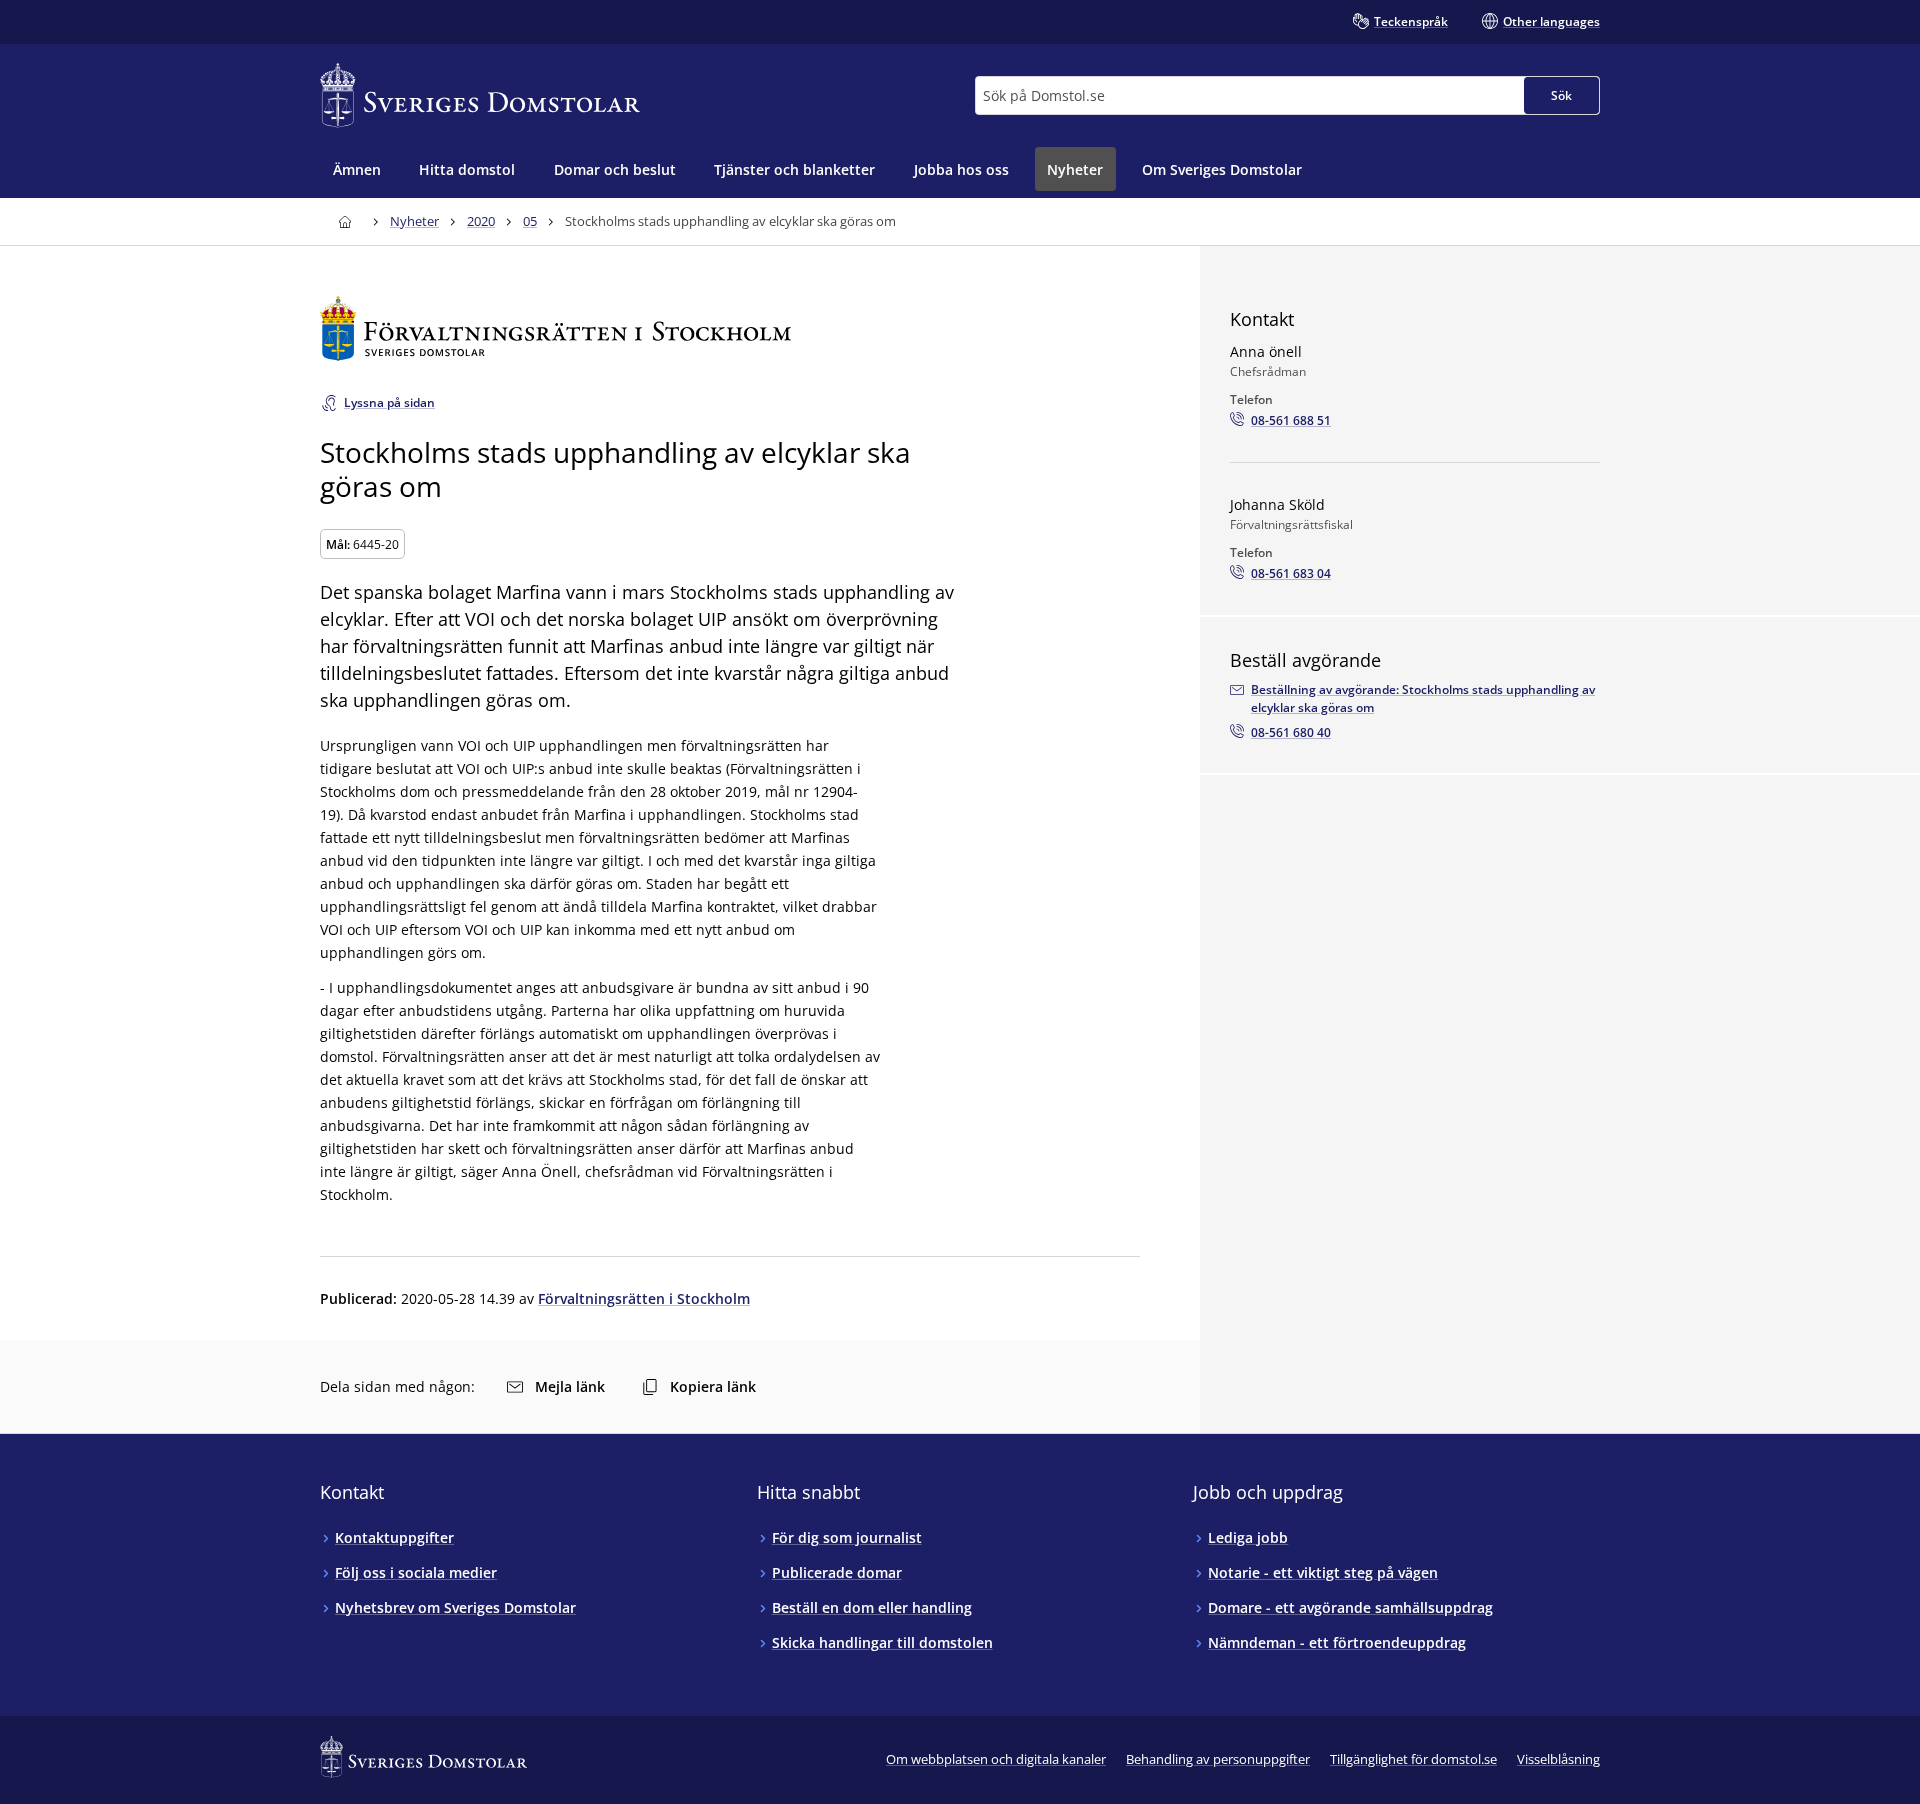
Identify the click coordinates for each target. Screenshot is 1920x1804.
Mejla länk (570, 1386)
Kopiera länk (713, 1386)
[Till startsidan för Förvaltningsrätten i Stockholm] (730, 328)
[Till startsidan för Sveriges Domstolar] (480, 95)
